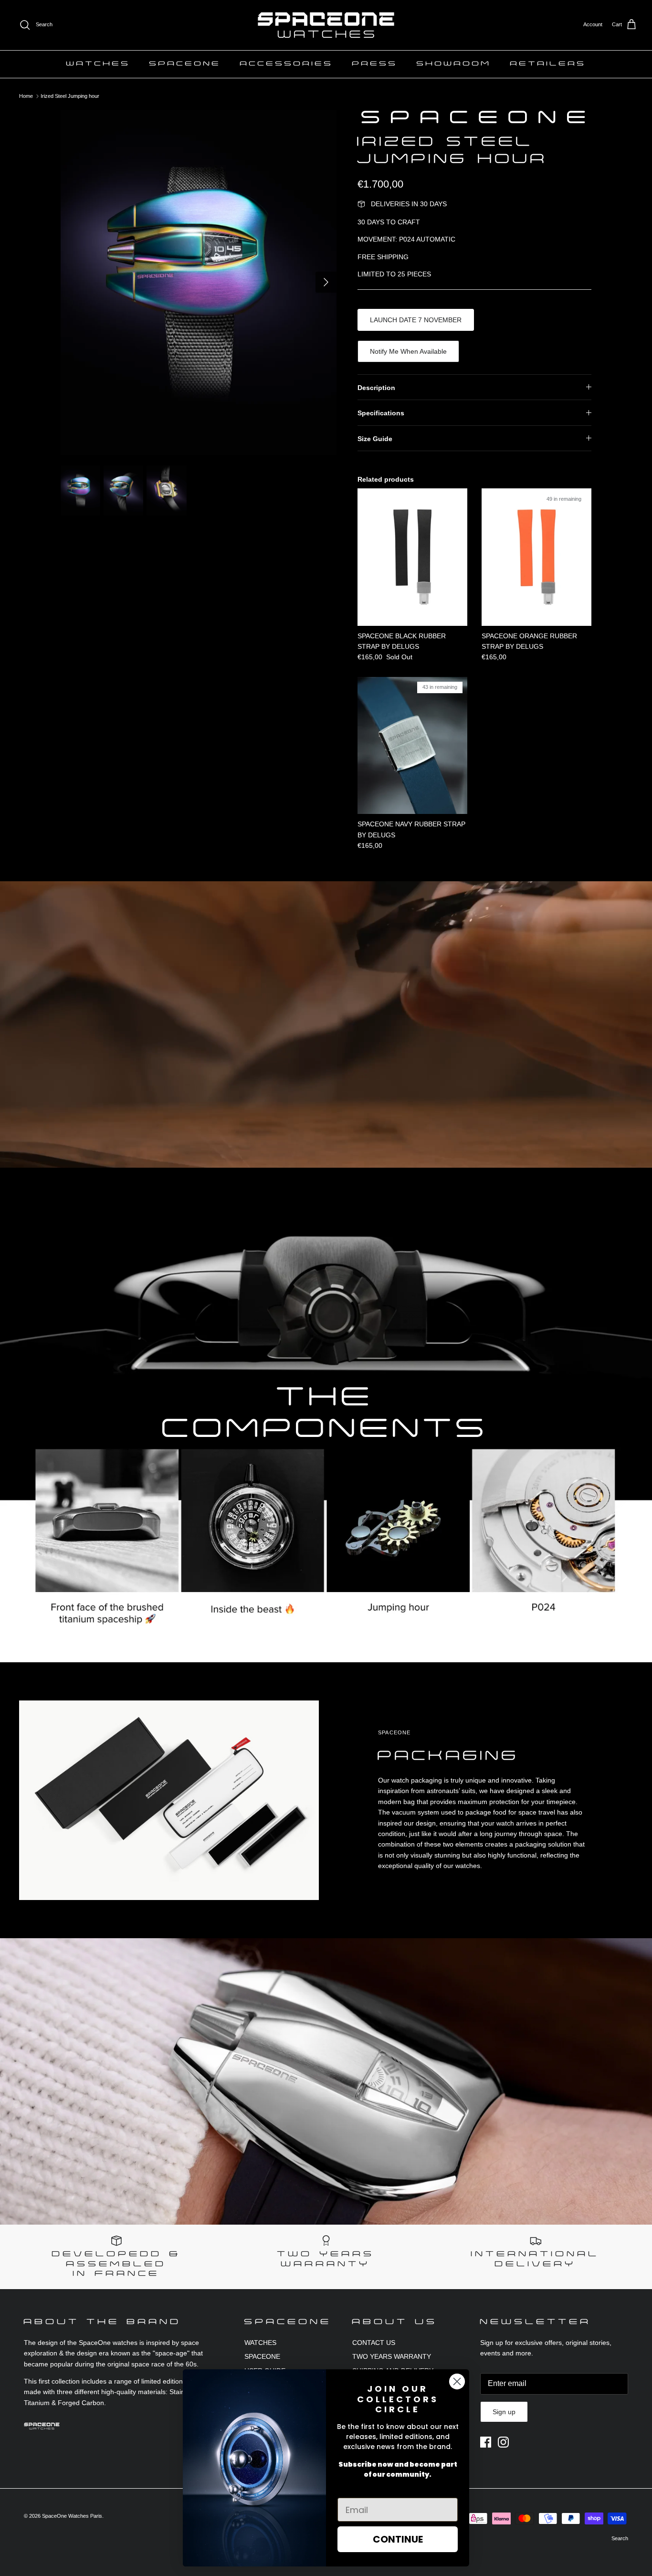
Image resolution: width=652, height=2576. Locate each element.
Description (376, 388)
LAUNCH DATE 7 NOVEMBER (416, 320)
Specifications (381, 413)
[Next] (326, 282)
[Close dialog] (457, 2381)
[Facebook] (486, 2442)
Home (26, 96)
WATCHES (98, 64)
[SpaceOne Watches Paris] (326, 25)
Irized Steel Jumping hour (70, 96)
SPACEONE (185, 64)
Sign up (504, 2412)
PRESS (375, 64)
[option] (199, 283)
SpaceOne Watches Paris (72, 2516)
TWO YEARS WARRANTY (392, 2356)
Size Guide (375, 439)
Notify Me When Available (408, 351)
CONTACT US (374, 2343)
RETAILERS (548, 64)
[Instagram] (503, 2442)
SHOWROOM (454, 64)
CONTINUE (398, 2539)
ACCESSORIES (287, 64)
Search (620, 2538)
